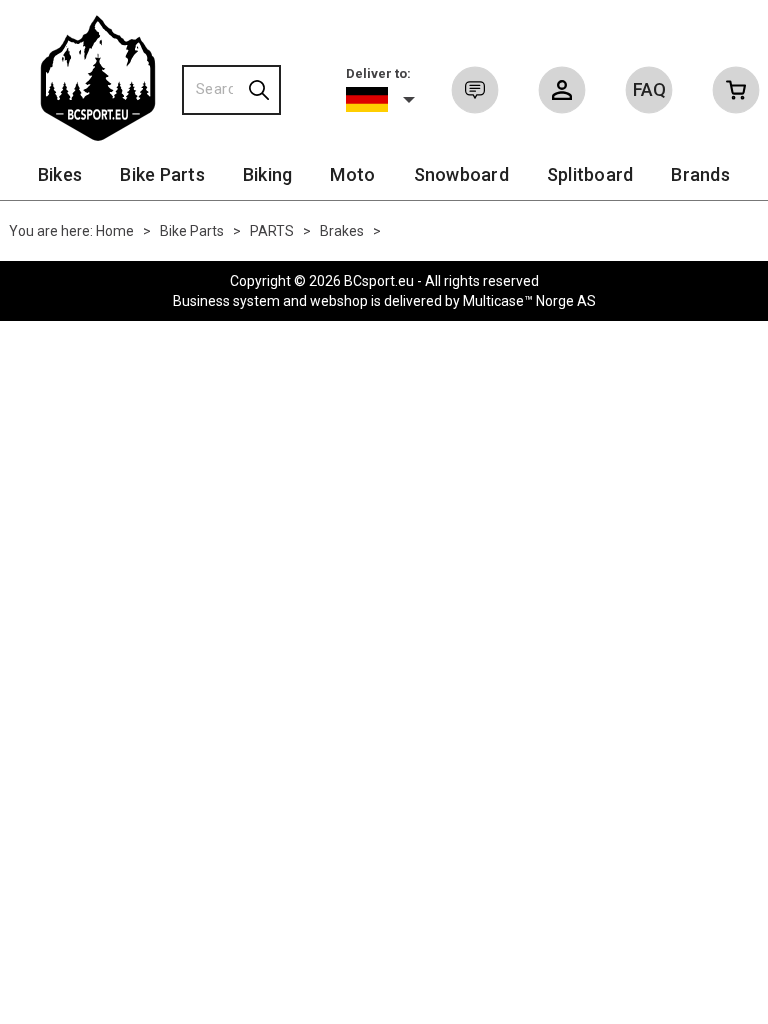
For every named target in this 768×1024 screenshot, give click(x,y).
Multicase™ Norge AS (529, 301)
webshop (339, 301)
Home (115, 231)
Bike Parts (162, 174)
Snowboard (461, 174)
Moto (352, 174)
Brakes (342, 231)
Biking (268, 174)
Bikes (60, 174)
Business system (226, 301)
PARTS (272, 231)
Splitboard (590, 174)
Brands (700, 174)
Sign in (562, 94)
